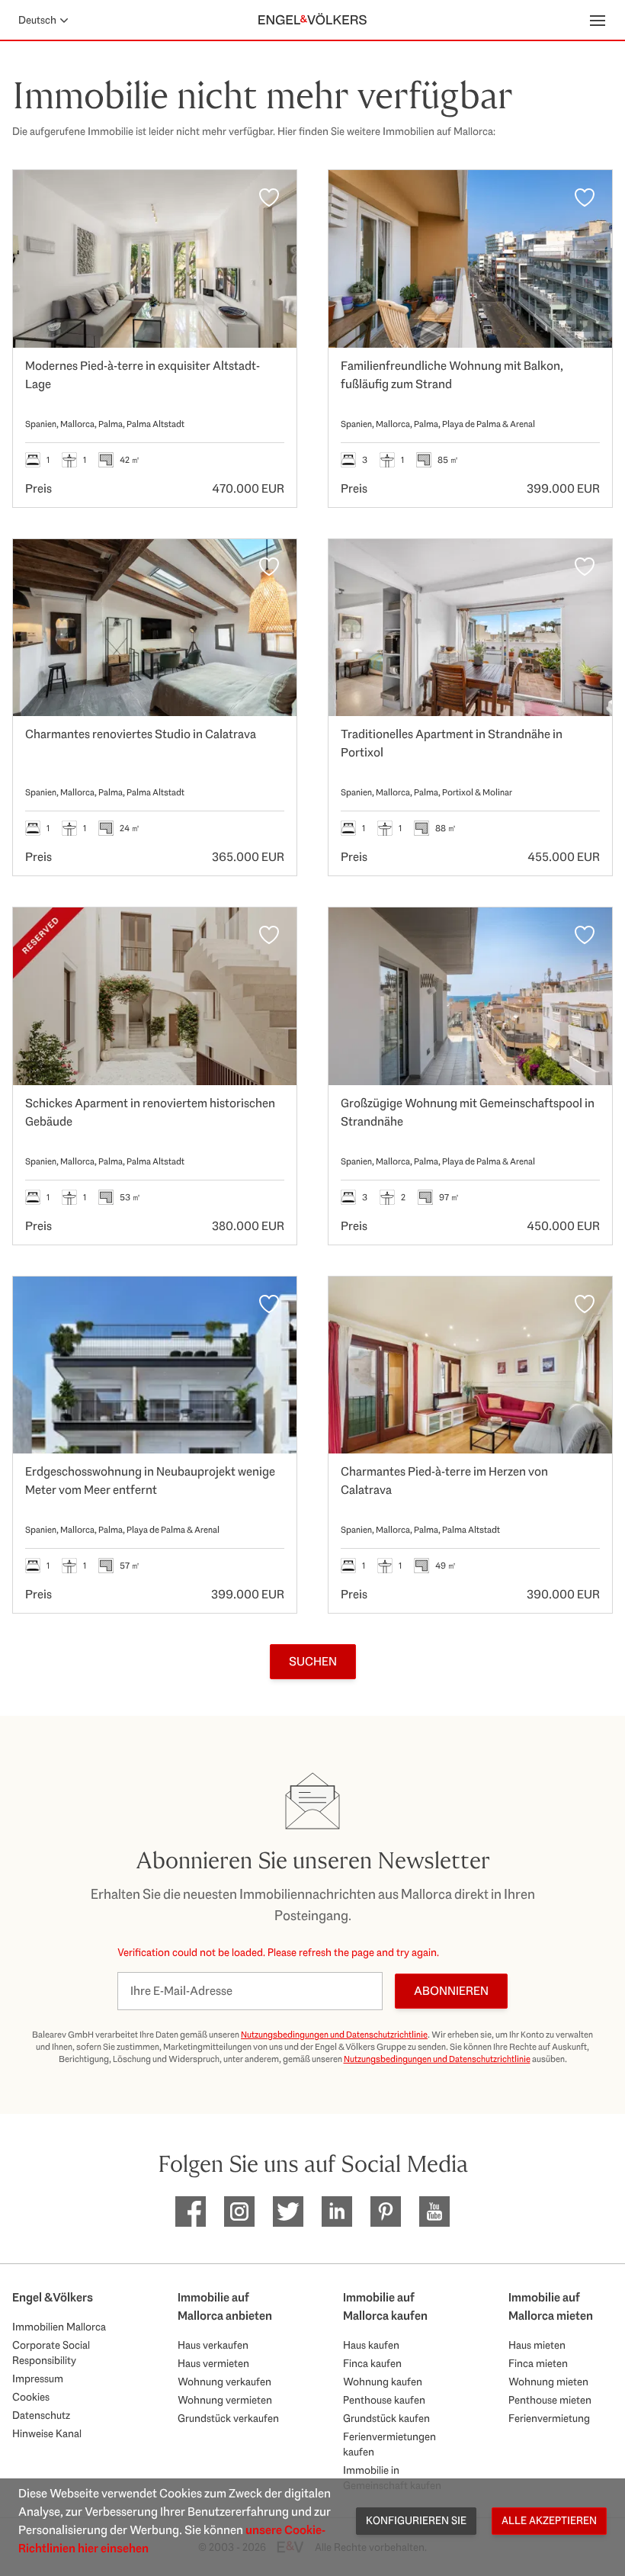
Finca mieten (538, 2363)
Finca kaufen (372, 2363)
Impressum (38, 2378)
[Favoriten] (269, 198)
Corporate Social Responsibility (51, 2353)
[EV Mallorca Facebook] (191, 2211)
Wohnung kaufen (383, 2382)
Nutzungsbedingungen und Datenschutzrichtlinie (334, 2035)
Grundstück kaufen (386, 2418)
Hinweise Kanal (47, 2433)
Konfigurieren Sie (416, 2520)
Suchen (313, 1661)
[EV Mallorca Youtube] (434, 2211)
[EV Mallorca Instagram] (239, 2211)
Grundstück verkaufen (228, 2418)
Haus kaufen (371, 2345)
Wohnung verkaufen (224, 2382)
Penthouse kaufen (384, 2400)
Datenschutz (41, 2415)
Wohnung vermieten (225, 2400)
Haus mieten (537, 2345)
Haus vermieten (213, 2363)
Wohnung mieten (548, 2382)
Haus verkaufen (213, 2345)
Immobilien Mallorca (59, 2327)
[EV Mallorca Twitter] (288, 2211)
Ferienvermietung (549, 2418)
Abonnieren (451, 1991)
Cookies (31, 2397)
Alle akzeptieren (549, 2520)
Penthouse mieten (550, 2400)
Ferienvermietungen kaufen (389, 2444)
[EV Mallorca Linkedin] (337, 2211)
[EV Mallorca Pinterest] (386, 2211)
